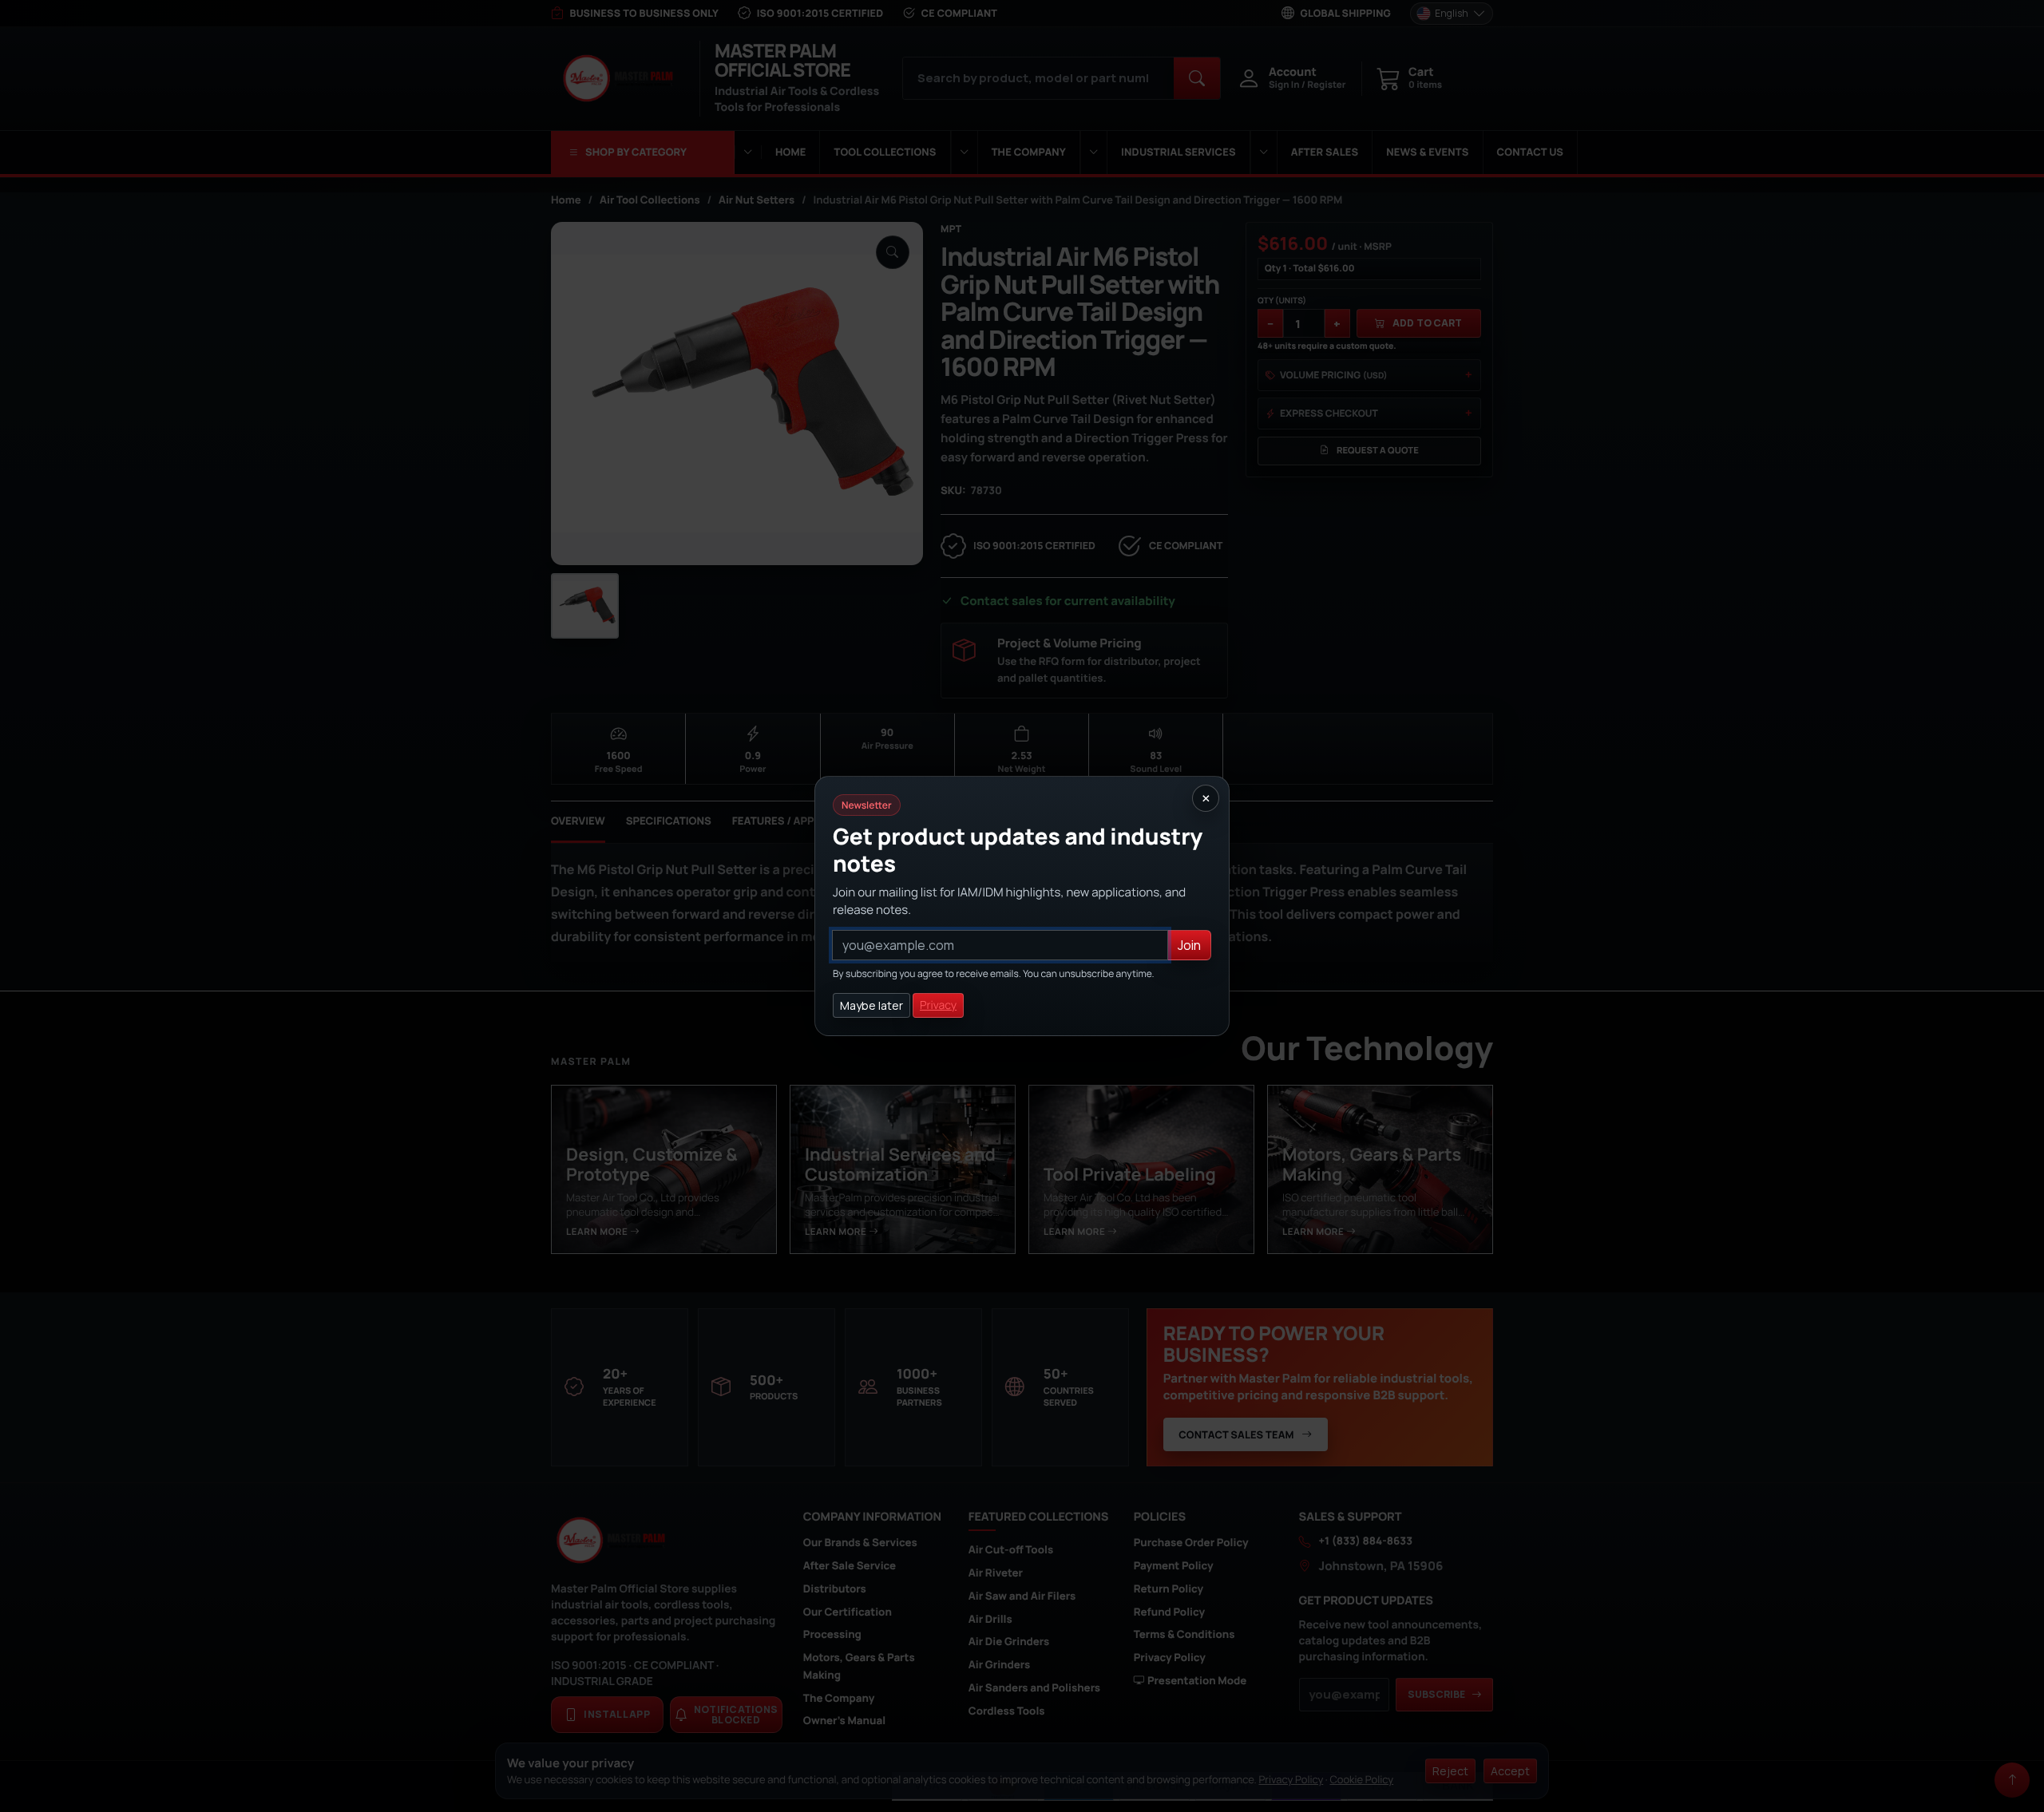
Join (1189, 945)
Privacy (938, 1005)
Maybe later (871, 1005)
